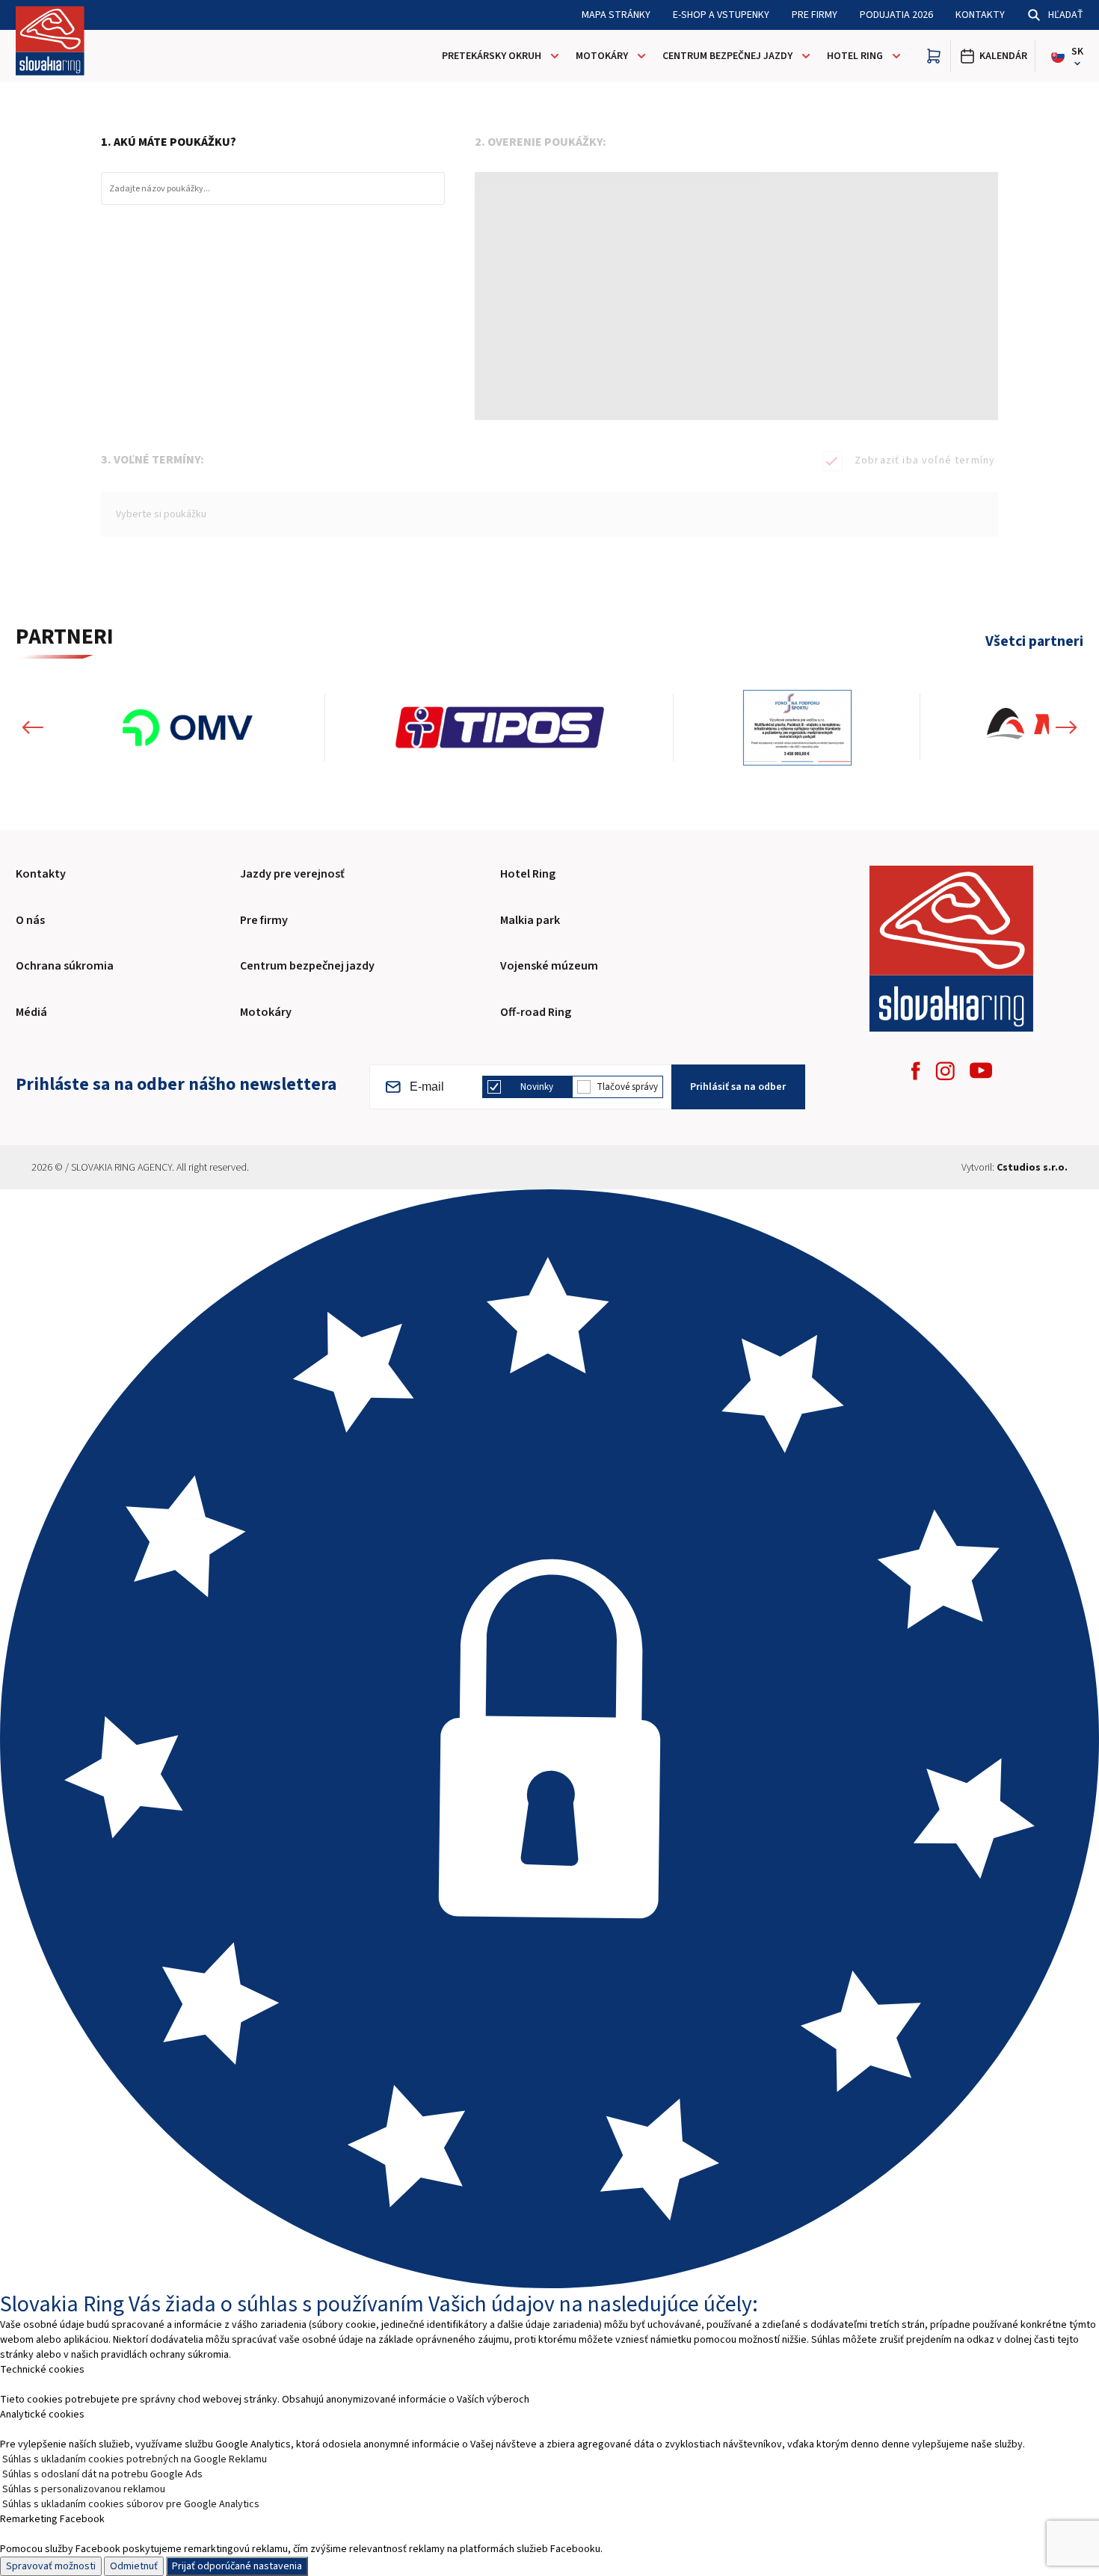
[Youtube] (981, 1070)
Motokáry (602, 56)
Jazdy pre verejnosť (292, 874)
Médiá (31, 1012)
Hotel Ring (855, 56)
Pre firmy (815, 15)
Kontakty (980, 15)
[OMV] (188, 728)
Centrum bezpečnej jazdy (727, 56)
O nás (30, 920)
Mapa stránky (616, 15)
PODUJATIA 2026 (896, 15)
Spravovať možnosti (51, 2566)
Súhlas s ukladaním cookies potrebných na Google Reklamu (135, 2459)
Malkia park (530, 920)
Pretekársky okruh (492, 56)
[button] (33, 728)
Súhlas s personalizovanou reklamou (84, 2489)
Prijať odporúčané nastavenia (237, 2566)
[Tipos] (499, 728)
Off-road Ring (536, 1012)
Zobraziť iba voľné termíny (925, 460)
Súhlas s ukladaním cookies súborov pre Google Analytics (131, 2504)
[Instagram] (945, 1071)
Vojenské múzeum (549, 966)
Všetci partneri (1034, 642)
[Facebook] (916, 1071)
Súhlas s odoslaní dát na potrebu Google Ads (102, 2474)
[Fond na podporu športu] (797, 728)
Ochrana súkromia (65, 966)
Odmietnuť (134, 2566)
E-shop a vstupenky (721, 15)
